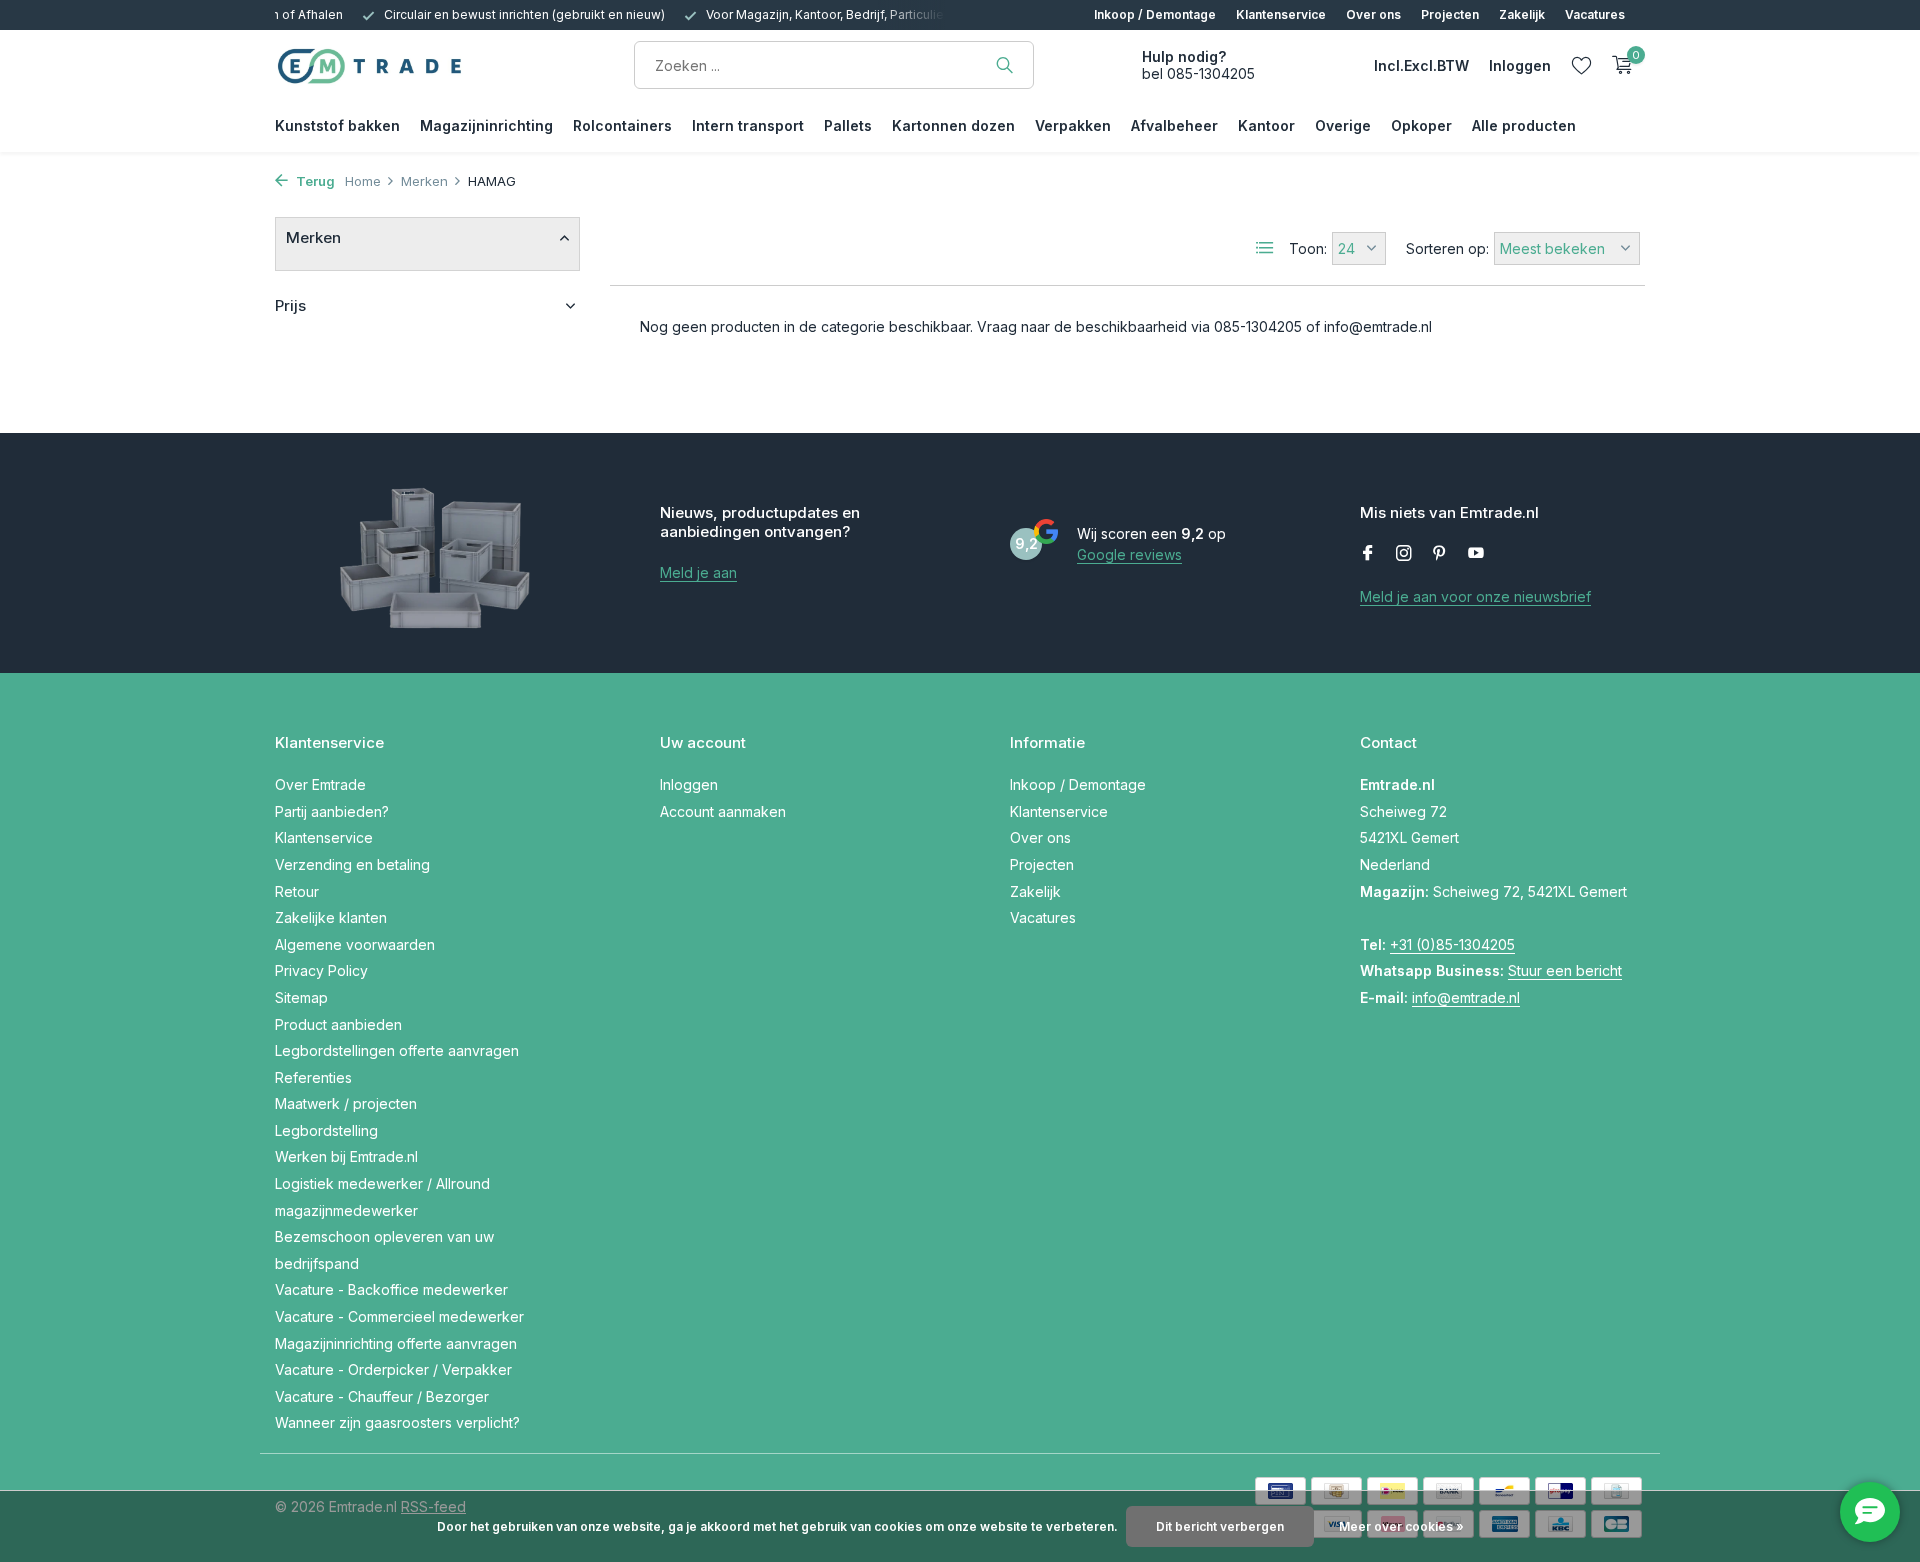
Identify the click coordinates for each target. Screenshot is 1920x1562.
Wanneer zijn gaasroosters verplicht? (397, 1422)
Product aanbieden (338, 1024)
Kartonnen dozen (953, 125)
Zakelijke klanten (331, 917)
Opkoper (1421, 125)
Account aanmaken (723, 811)
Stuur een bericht (1565, 970)
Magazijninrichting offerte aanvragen (396, 1343)
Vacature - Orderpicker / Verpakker (393, 1369)
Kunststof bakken (337, 125)
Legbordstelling (326, 1130)
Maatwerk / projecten (346, 1103)
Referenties (313, 1077)
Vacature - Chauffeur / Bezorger (382, 1396)
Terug (314, 181)
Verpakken (1073, 125)
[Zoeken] (1004, 65)
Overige (1343, 125)
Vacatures (1595, 14)
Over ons (1373, 14)
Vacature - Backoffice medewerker (391, 1289)
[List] (1265, 248)
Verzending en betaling (352, 864)
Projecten (1450, 14)
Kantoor (1266, 125)
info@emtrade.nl (1466, 997)
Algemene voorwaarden (355, 944)
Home (363, 181)
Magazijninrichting (486, 125)
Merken (424, 181)
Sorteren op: (1447, 248)
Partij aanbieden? (332, 811)
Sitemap (301, 997)
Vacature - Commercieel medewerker (399, 1316)
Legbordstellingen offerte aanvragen (397, 1050)
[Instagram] (1404, 554)
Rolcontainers (622, 125)
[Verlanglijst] (1581, 65)
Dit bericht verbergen (1220, 1526)
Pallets (848, 125)
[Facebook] (1368, 554)
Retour (297, 891)
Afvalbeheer (1174, 125)
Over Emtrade (320, 784)
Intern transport (748, 125)
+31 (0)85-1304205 (1452, 944)
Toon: (1308, 248)
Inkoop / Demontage (1155, 14)
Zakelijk (1522, 14)
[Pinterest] (1440, 554)
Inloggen (689, 784)
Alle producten (1524, 125)
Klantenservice (1281, 14)
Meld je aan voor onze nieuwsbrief (1475, 596)
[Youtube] (1476, 554)
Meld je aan (698, 572)
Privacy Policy (321, 970)
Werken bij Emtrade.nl (346, 1156)
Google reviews (1129, 554)
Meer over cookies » (1401, 1526)
